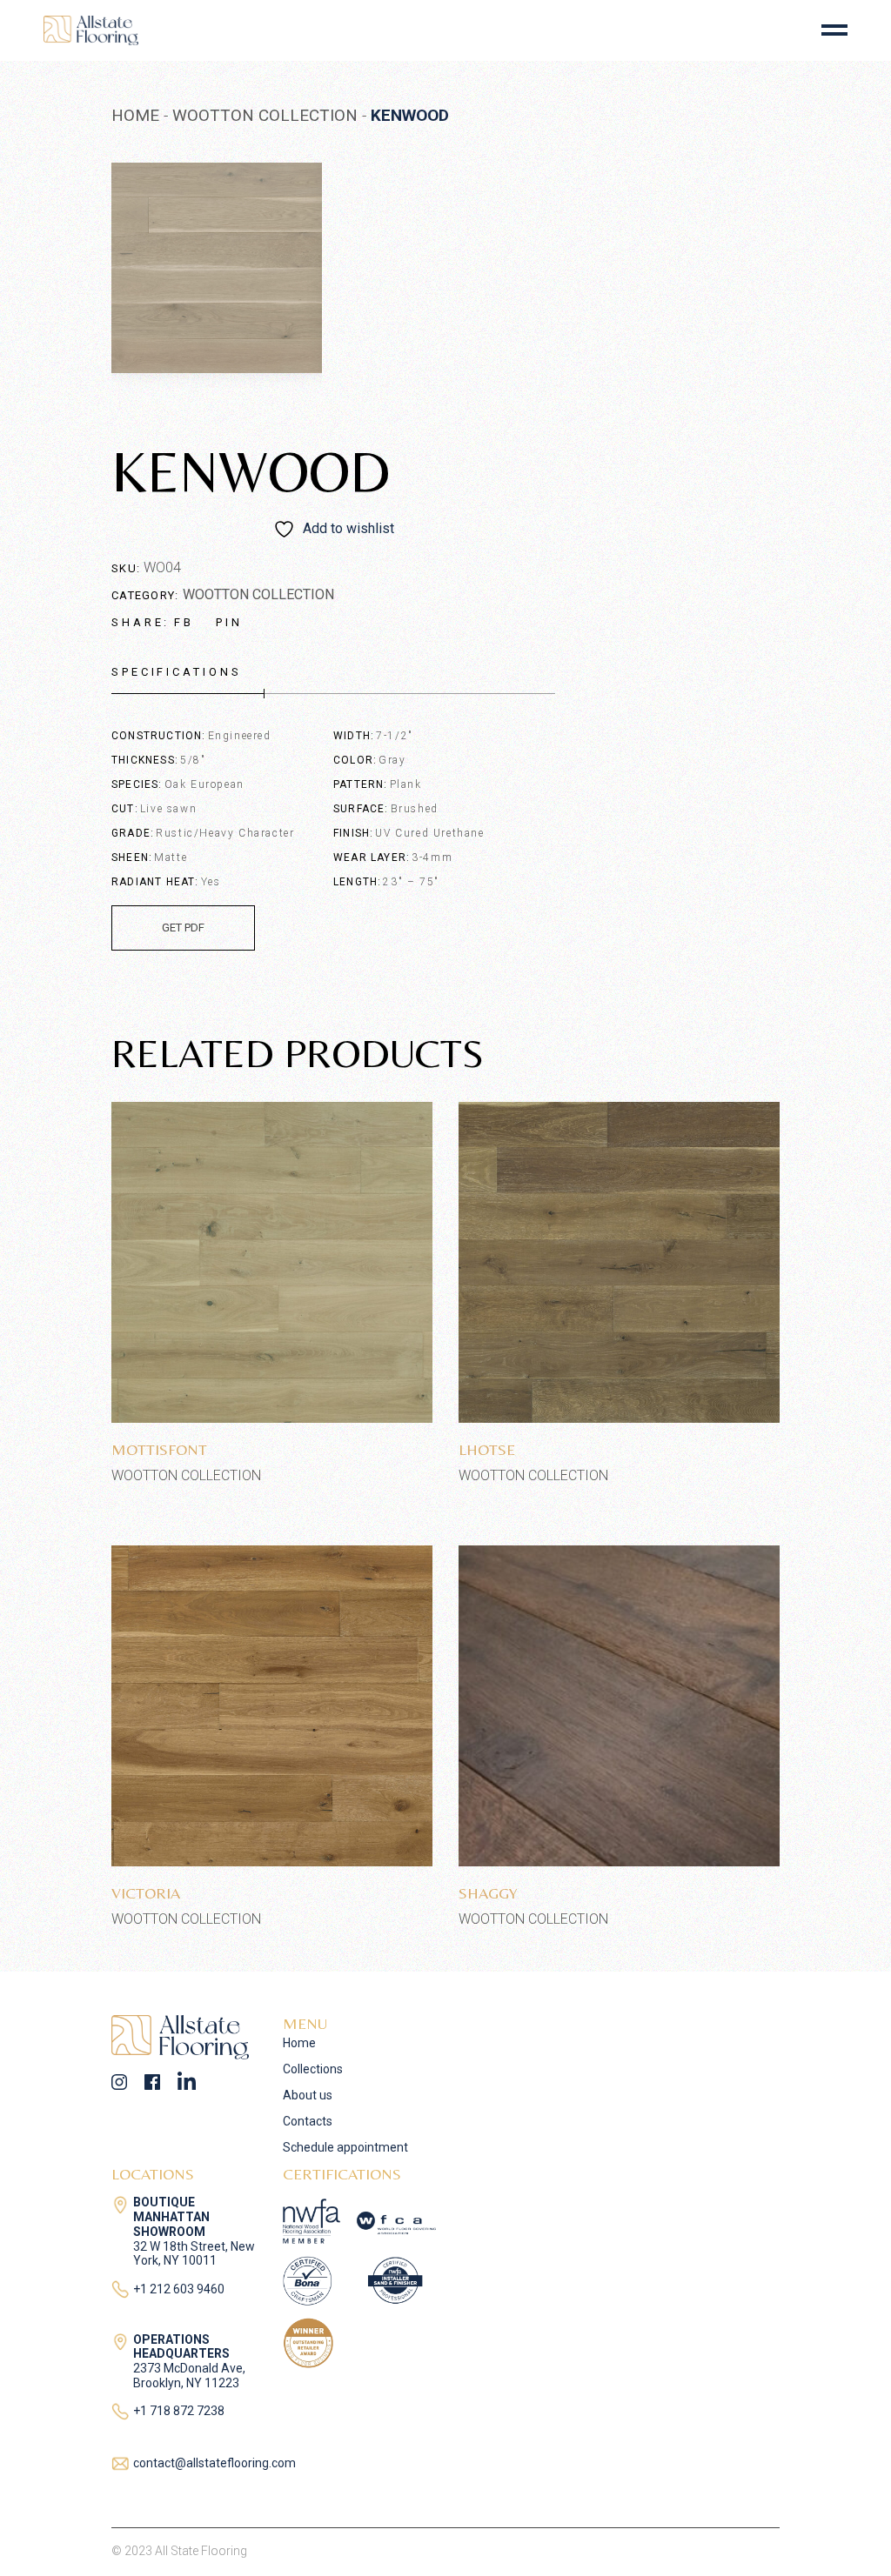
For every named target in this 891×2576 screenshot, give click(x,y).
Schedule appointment (345, 2147)
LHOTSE (487, 1449)
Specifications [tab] (177, 672)
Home (299, 2043)
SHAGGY (488, 1893)
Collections (313, 2069)
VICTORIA (146, 1893)
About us (308, 2095)
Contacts (308, 2121)
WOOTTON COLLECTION (258, 594)
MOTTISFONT (159, 1449)
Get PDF (183, 928)
